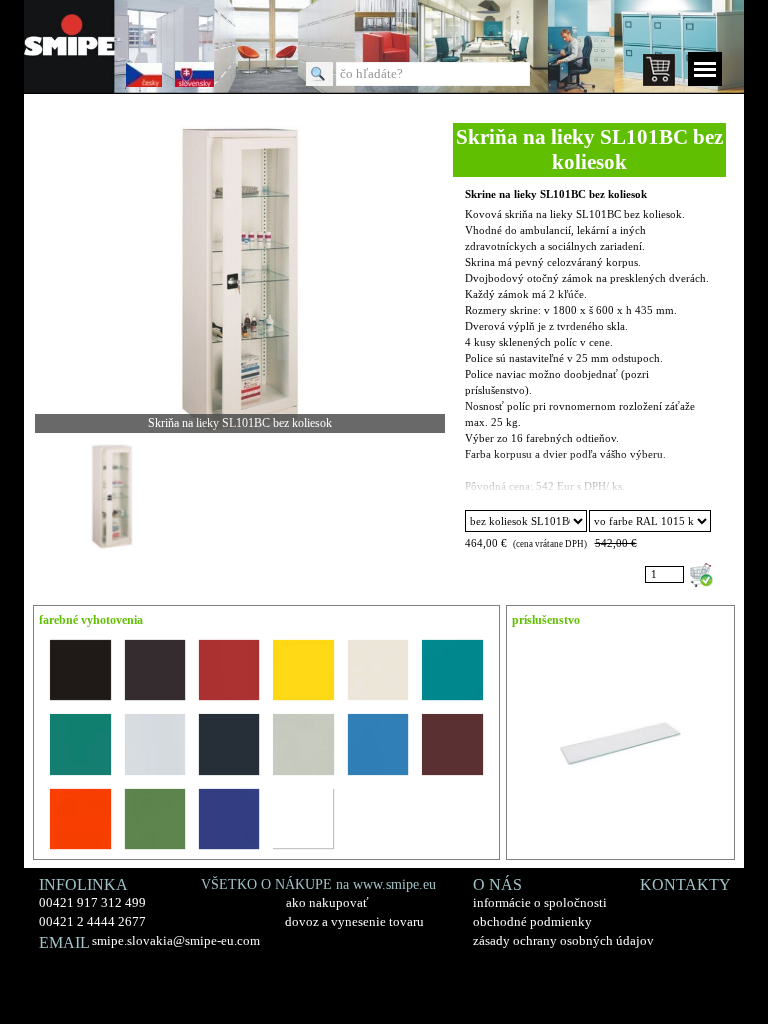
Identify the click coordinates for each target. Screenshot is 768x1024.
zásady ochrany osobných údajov (563, 940)
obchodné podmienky (532, 921)
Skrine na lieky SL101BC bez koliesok (556, 194)
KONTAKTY (685, 884)
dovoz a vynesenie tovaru (354, 921)
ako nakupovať (327, 902)
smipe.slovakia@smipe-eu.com (176, 940)
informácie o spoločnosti (540, 902)
